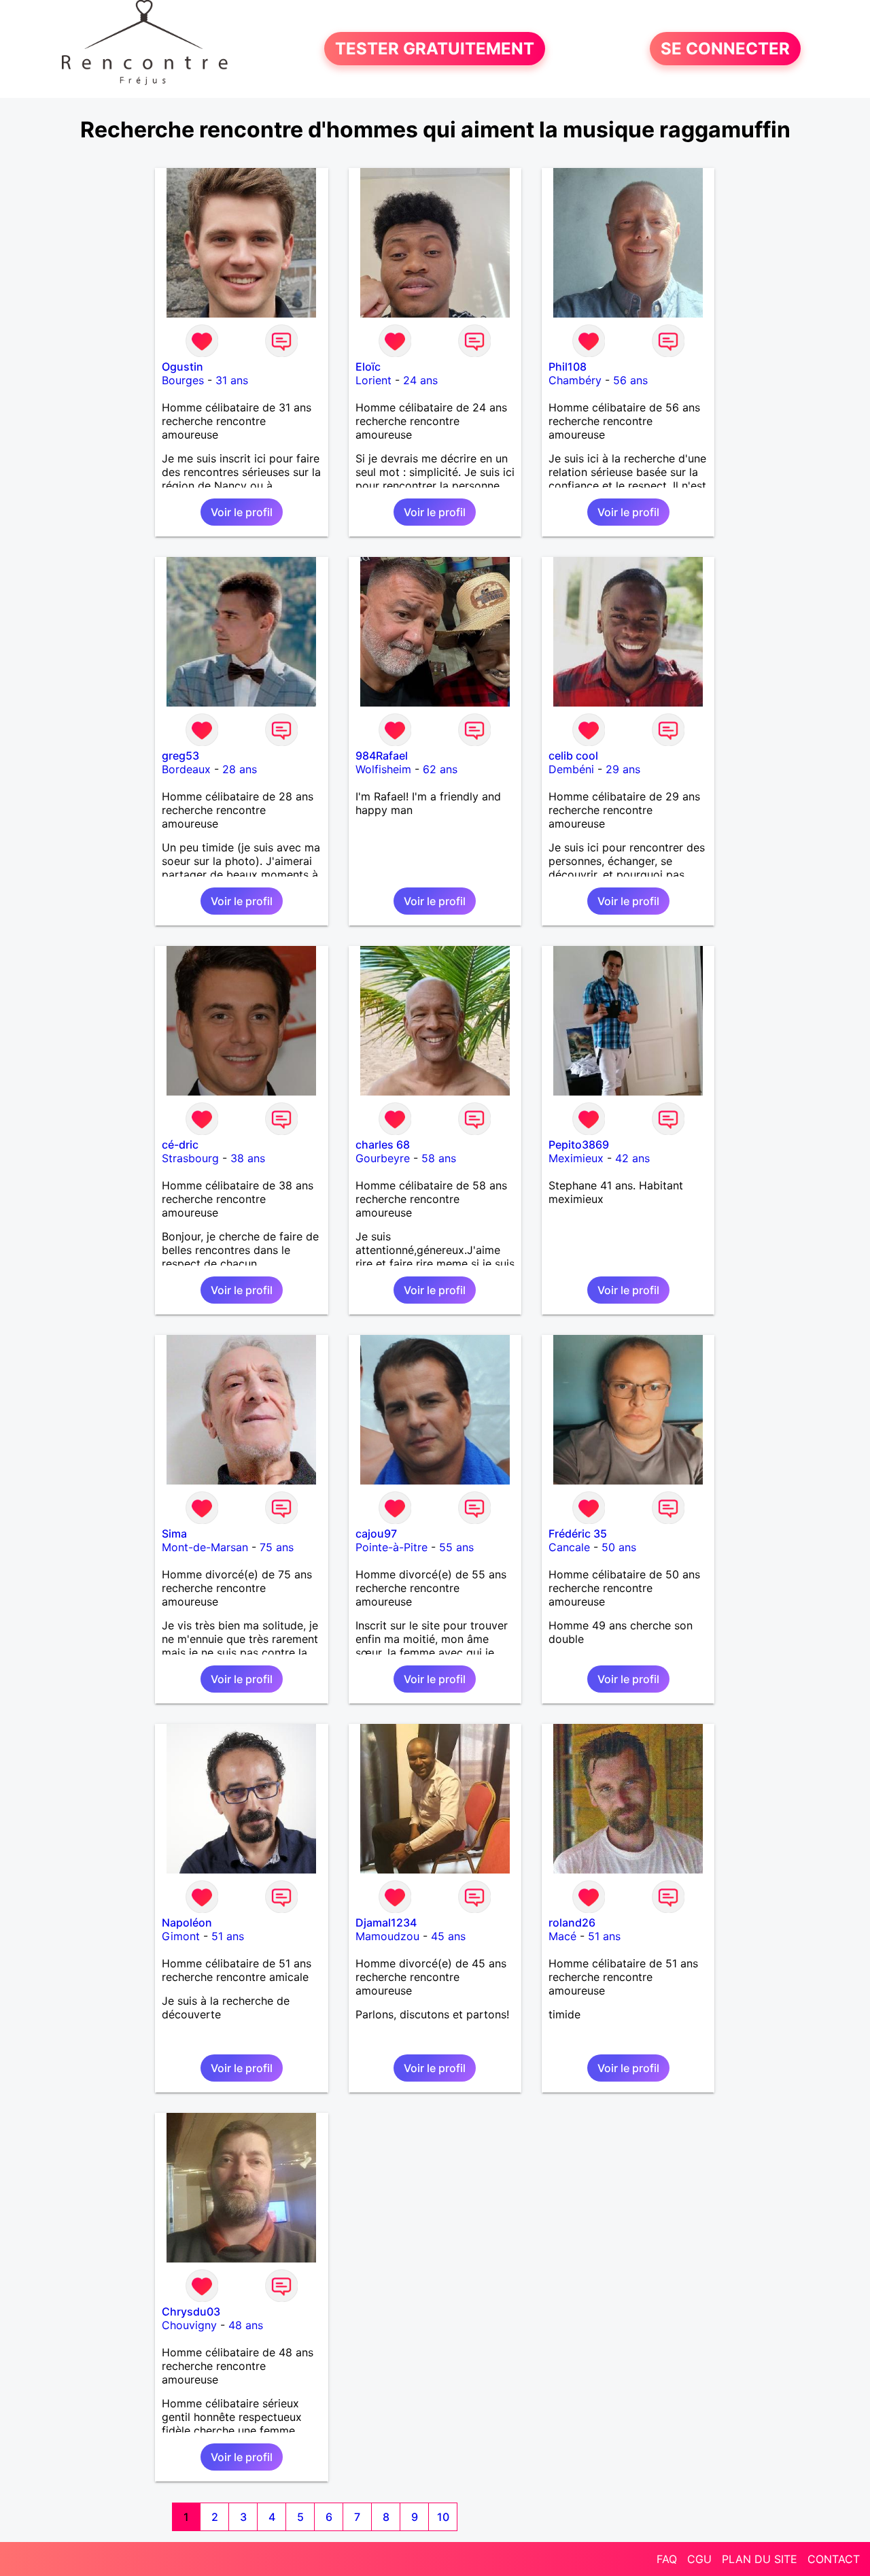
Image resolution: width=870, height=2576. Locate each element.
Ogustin (182, 367)
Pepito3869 (579, 1145)
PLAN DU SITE (760, 2559)
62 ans (440, 769)
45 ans (448, 1936)
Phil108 (568, 367)
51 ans (228, 1936)
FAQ (667, 2559)
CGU (699, 2559)
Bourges (183, 380)
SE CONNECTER (725, 49)
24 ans (420, 380)
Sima (174, 1533)
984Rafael (382, 756)
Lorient (373, 380)
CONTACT (834, 2559)
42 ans (632, 1158)
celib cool (573, 756)
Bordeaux (186, 769)
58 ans (439, 1158)
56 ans (630, 380)
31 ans (232, 380)
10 (443, 2517)
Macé (562, 1936)
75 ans (277, 1547)
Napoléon (187, 1922)
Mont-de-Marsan (205, 1547)
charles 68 (383, 1145)
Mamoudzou (387, 1936)
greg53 (180, 756)
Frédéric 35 (578, 1533)
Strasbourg (190, 1158)
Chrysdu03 (191, 2311)
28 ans (240, 769)
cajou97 (376, 1533)
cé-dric (180, 1145)
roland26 (572, 1922)
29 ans (623, 769)
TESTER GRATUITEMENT (435, 49)
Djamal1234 (386, 1922)
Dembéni (571, 769)
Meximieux (576, 1158)
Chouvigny (189, 2325)
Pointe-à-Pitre (391, 1547)
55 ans (456, 1547)
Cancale (569, 1547)
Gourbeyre (383, 1158)
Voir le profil (242, 512)
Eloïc (368, 367)
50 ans (619, 1547)
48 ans (246, 2325)
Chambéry (575, 380)
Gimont (181, 1936)
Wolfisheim (383, 769)
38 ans (248, 1158)
